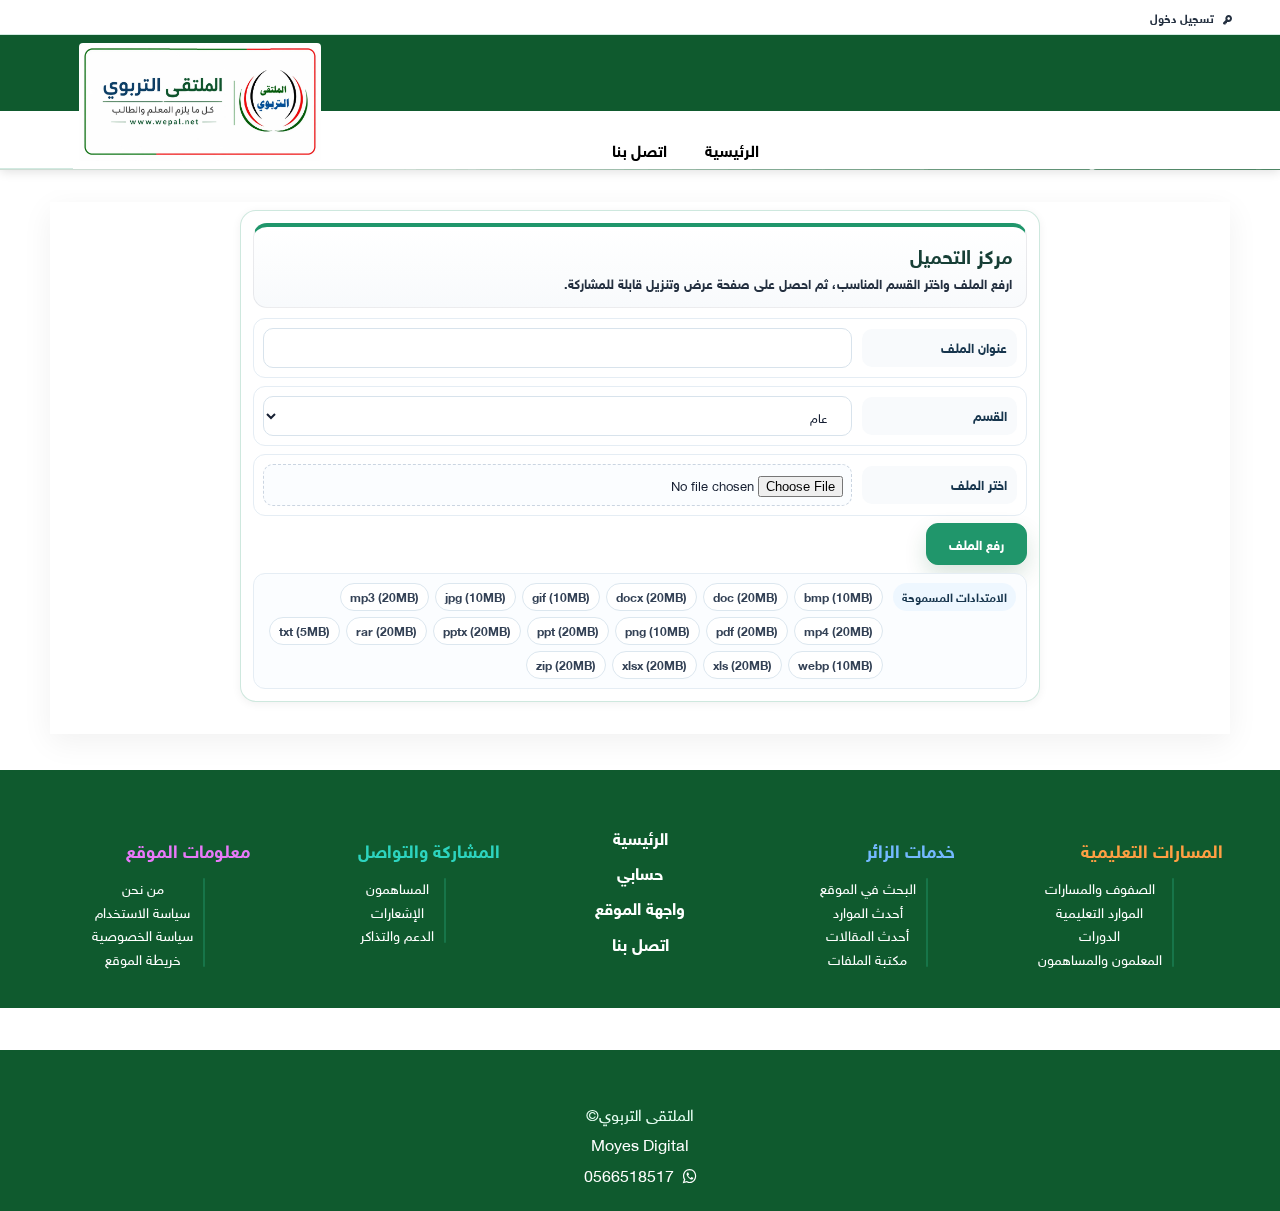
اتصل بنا (639, 148)
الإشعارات (397, 911)
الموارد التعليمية (1099, 911)
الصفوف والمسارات (1100, 887)
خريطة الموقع (143, 958)
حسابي (640, 871)
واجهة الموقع (640, 906)
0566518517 (631, 1174)
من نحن (143, 887)
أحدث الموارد (868, 911)
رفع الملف (976, 543)
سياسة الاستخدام (142, 911)
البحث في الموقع (868, 887)
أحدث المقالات (867, 934)
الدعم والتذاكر (397, 934)
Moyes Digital (640, 1143)
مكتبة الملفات (867, 958)
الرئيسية (732, 148)
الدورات (1099, 934)
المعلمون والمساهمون (1100, 958)
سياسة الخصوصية (142, 934)
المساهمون (397, 887)
